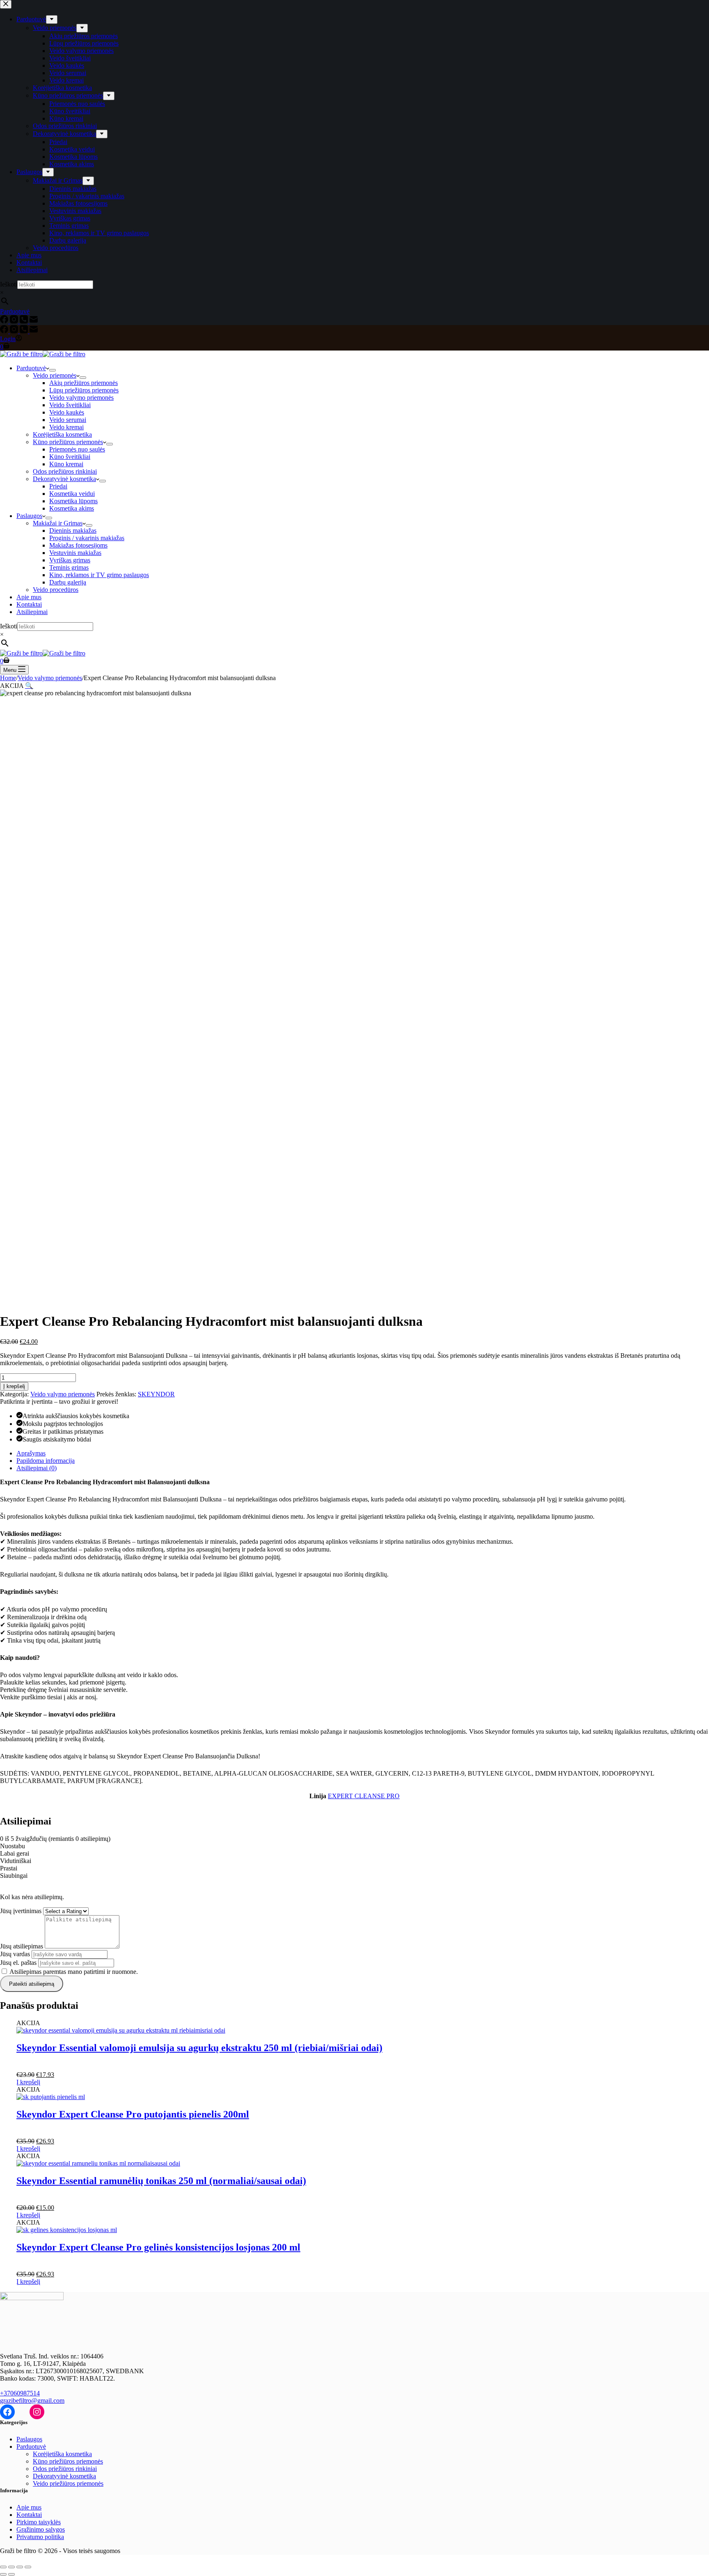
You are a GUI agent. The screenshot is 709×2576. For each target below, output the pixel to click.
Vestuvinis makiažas (75, 553)
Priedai (58, 486)
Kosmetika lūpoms (73, 501)
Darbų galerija (68, 582)
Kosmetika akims (72, 508)
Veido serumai (68, 420)
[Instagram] (15, 331)
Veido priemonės (55, 375)
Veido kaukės (67, 412)
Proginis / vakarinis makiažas (87, 538)
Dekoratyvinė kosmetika (64, 479)
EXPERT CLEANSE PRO (364, 1796)
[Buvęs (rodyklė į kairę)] (3, 2574)
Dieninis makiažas (73, 531)
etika (90, 2476)
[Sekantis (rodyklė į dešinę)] (11, 2574)
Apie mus (29, 597)
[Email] (34, 331)
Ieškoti (9, 626)
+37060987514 (20, 2393)
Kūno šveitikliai (70, 457)
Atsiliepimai (32, 612)
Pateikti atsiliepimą (32, 1984)
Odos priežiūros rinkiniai (65, 471)
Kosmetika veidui (72, 494)
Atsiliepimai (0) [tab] (37, 1468)
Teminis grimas (69, 567)
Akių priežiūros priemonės (83, 383)
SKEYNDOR (156, 1394)
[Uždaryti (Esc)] (28, 2567)
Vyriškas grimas (70, 560)
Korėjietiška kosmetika (62, 434)
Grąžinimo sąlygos (41, 2529)
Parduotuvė (31, 368)
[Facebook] (5, 331)
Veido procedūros (56, 590)
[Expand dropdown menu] (53, 370)
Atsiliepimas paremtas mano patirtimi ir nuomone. (74, 1972)
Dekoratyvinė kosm (58, 2476)
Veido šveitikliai (70, 405)
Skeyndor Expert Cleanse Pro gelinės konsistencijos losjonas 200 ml (158, 2247)
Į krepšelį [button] (28, 2082)
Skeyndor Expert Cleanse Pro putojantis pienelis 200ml (133, 2114)
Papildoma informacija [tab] (46, 1461)
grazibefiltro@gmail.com (32, 2401)
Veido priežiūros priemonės (68, 2483)
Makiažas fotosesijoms (78, 545)
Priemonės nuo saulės (77, 449)
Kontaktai (29, 604)
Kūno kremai (66, 464)
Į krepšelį (14, 1386)
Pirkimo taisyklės (39, 2522)
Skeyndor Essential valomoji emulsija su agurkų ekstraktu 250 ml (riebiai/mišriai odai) (199, 2048)
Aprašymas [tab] (31, 1453)
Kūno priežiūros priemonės (68, 442)
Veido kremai (66, 427)
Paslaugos (29, 516)
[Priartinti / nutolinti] (3, 2567)
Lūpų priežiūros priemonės (84, 390)
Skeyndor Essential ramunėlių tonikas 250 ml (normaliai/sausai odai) (161, 2181)
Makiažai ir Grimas (58, 523)
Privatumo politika (40, 2537)
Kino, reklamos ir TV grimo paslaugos (99, 575)
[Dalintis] (20, 2567)
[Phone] (25, 331)
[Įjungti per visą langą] (11, 2567)
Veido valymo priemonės (81, 398)
